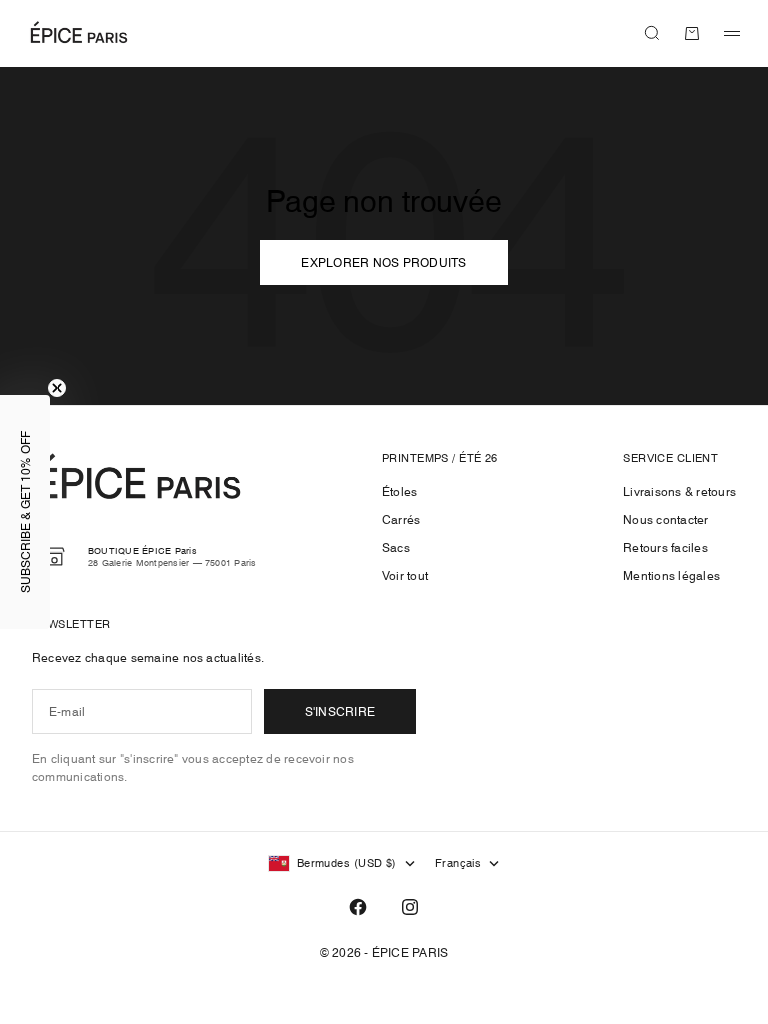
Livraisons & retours (679, 491)
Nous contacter (665, 519)
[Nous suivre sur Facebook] (358, 907)
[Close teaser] (57, 388)
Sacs (396, 547)
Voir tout (405, 575)
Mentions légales (671, 575)
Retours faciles (665, 547)
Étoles (399, 491)
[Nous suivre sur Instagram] (410, 907)
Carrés (401, 519)
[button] (25, 512)
